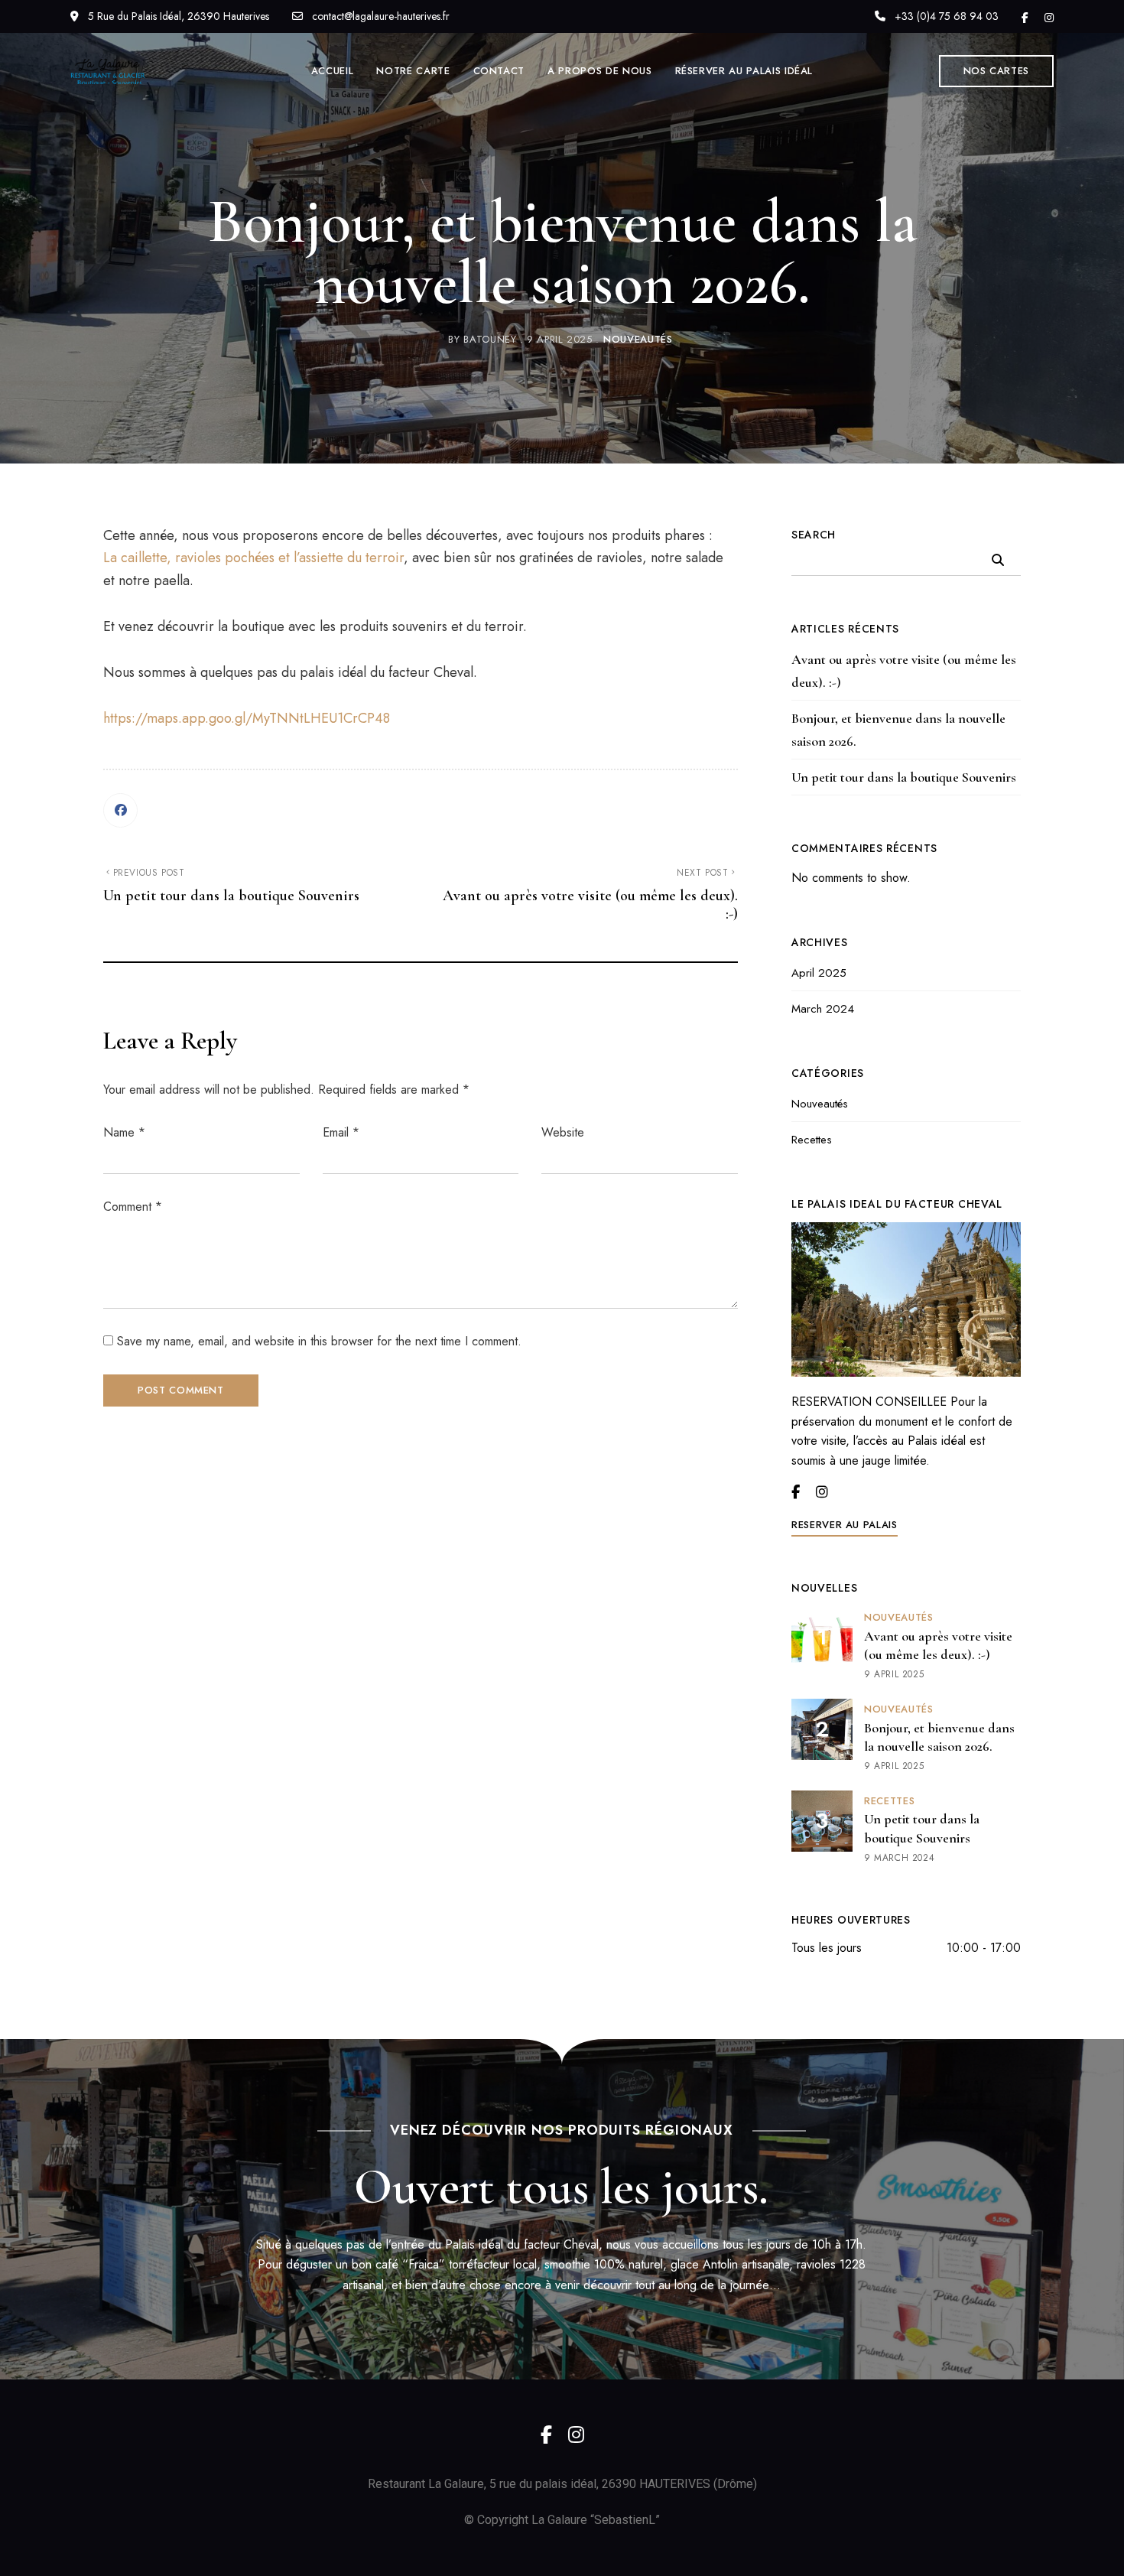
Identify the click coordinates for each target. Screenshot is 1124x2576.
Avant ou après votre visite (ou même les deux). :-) (904, 671)
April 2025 (819, 973)
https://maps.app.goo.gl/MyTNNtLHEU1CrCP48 (247, 718)
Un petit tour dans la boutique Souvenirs (904, 777)
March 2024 (823, 1009)
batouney (490, 339)
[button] (997, 71)
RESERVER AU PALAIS (845, 1525)
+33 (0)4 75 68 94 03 (945, 16)
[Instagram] (822, 1492)
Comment (133, 1207)
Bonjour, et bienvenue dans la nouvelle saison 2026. (898, 730)
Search (814, 535)
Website (563, 1132)
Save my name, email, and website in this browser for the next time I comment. (319, 1341)
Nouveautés (638, 339)
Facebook (1025, 18)
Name (124, 1132)
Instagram (1049, 18)
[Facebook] (120, 810)
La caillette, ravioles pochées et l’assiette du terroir (253, 558)
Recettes (812, 1140)
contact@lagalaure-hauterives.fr (379, 16)
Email (341, 1132)
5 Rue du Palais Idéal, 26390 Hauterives (177, 16)
